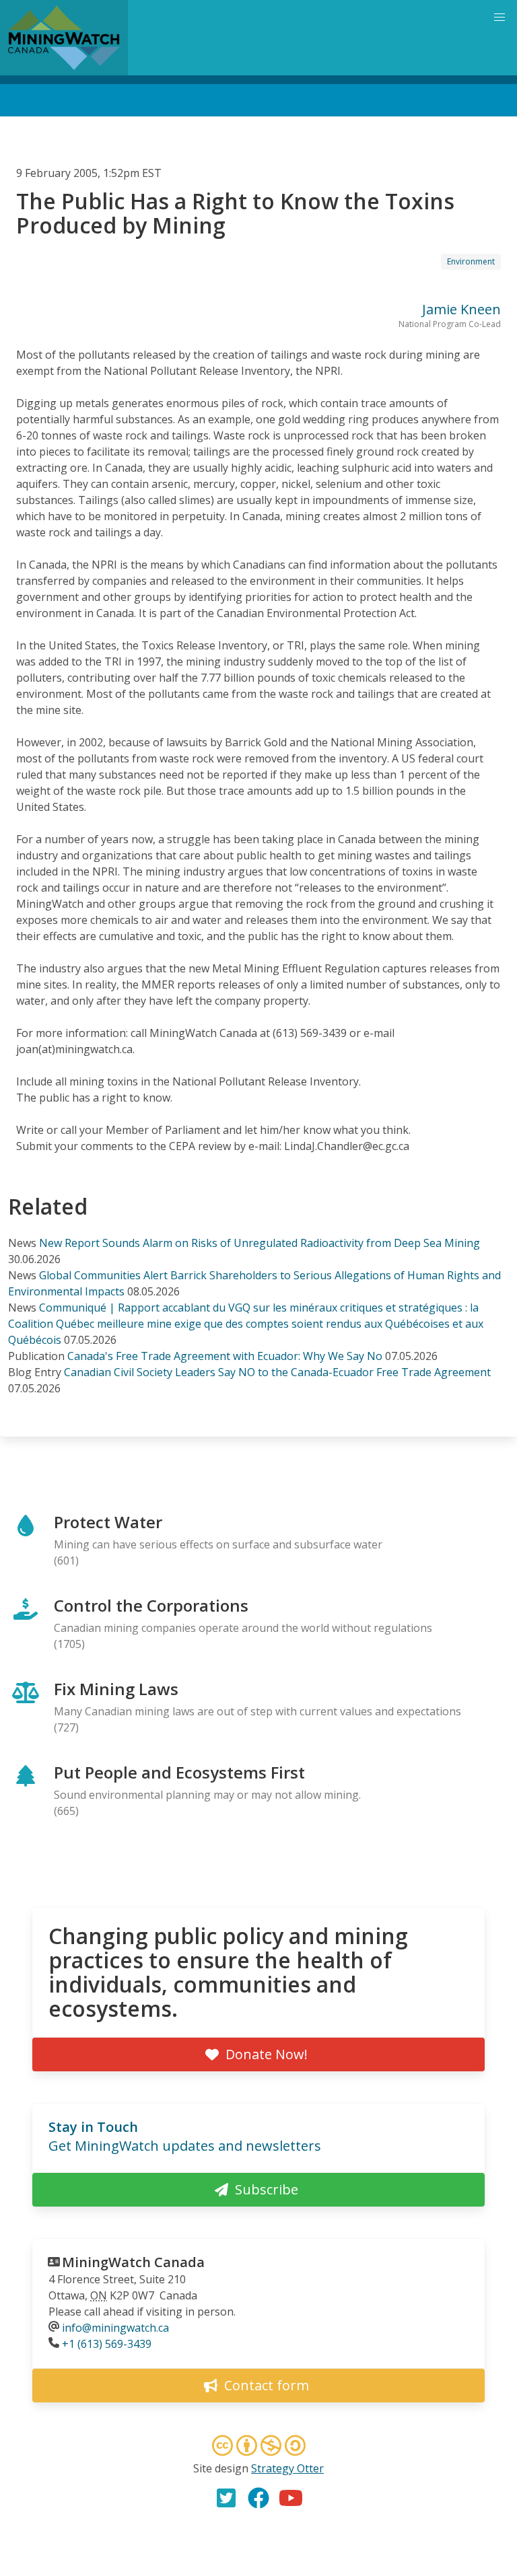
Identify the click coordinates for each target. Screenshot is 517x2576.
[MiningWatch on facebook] (258, 2498)
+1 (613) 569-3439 (107, 2344)
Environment (471, 261)
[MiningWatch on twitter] (226, 2498)
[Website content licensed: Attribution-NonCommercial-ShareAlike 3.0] (258, 2447)
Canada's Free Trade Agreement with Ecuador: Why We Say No (225, 1356)
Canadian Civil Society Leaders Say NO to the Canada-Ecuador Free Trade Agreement (277, 1372)
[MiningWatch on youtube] (291, 2498)
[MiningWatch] (64, 38)
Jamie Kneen (461, 309)
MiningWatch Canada (133, 2262)
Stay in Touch (93, 2127)
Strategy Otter (287, 2468)
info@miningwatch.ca (115, 2328)
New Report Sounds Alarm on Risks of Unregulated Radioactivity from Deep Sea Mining (260, 1243)
